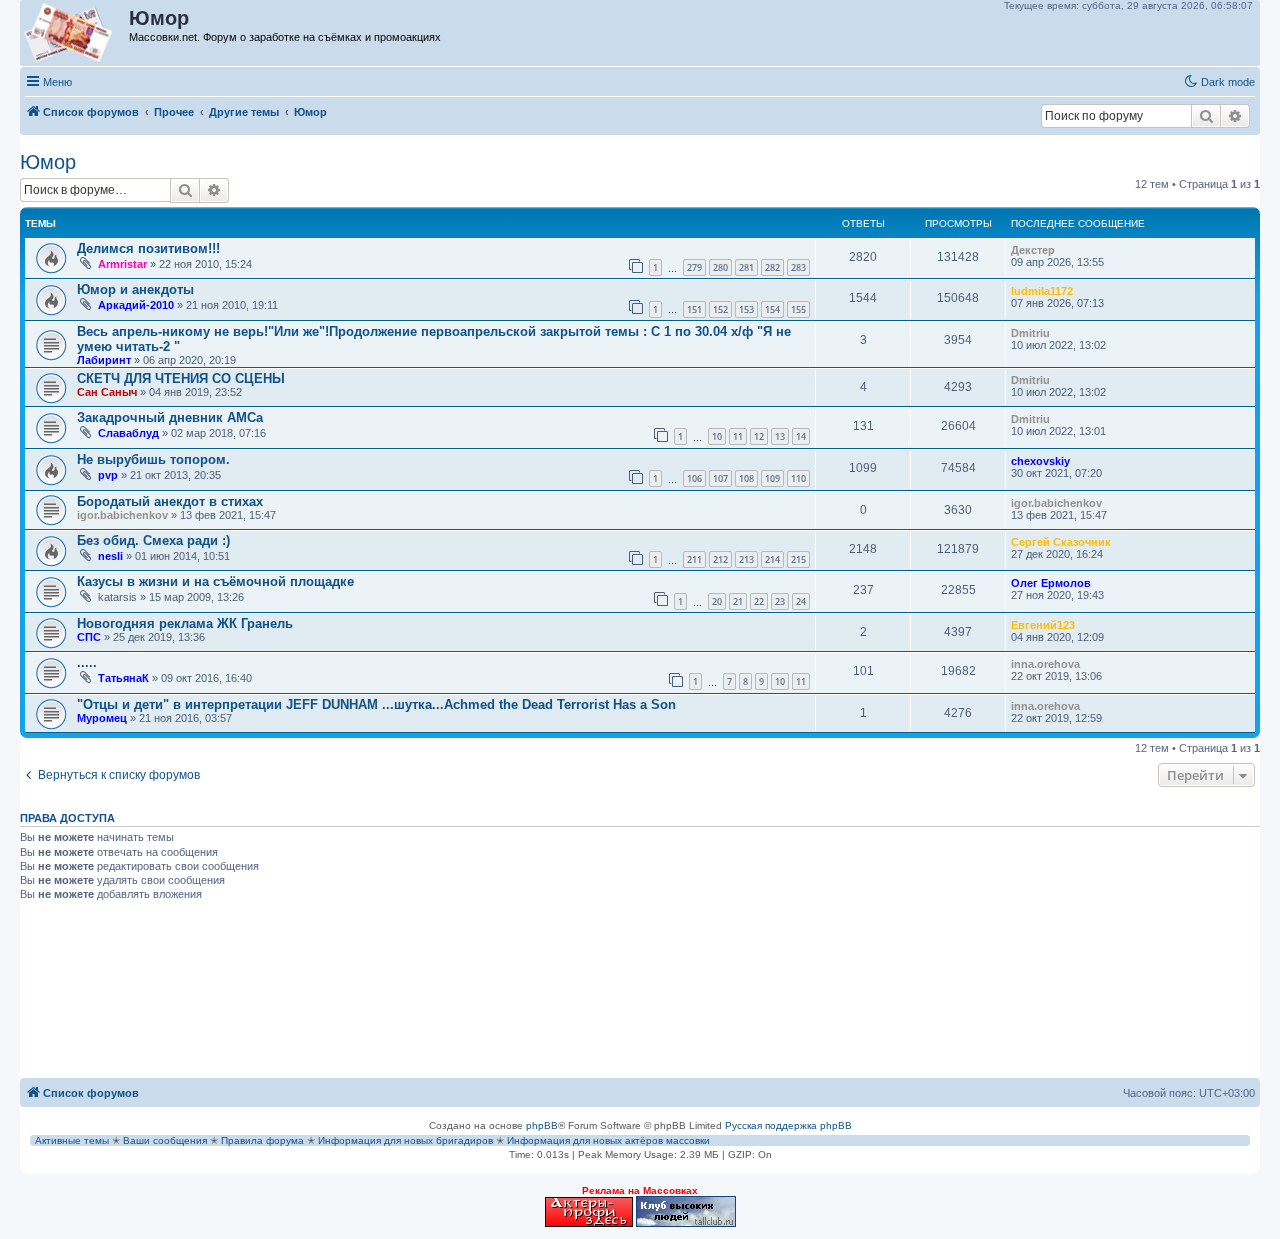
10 (717, 436)
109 (772, 478)
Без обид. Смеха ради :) (153, 540)
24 (801, 601)
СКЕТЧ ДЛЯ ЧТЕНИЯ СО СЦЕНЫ (181, 378)
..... (87, 662)
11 (738, 436)
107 (720, 478)
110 (798, 478)
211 (694, 559)
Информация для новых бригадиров (405, 1140)
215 (798, 559)
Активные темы (72, 1140)
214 (772, 559)
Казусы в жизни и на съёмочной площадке (215, 581)
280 (720, 267)
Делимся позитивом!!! (148, 248)
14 (801, 436)
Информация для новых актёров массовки (608, 1140)
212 (720, 559)
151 (694, 309)
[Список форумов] (75, 33)
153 (746, 309)
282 (772, 267)
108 (746, 478)
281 (746, 267)
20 (717, 601)
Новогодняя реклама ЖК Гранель (185, 623)
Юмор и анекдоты (135, 289)
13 (780, 436)
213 (746, 559)
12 (759, 436)
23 (780, 601)
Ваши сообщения (165, 1140)
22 (759, 601)
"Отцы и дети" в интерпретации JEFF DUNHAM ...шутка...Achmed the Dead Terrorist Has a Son (376, 704)
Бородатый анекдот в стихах (170, 501)
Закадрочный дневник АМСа (170, 417)
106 (694, 478)
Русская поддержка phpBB (788, 1125)
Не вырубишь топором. (153, 459)
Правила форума (262, 1140)
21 (738, 601)
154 (772, 309)
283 (798, 267)
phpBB (542, 1125)
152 (720, 309)
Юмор (48, 162)
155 (798, 309)
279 (694, 267)
